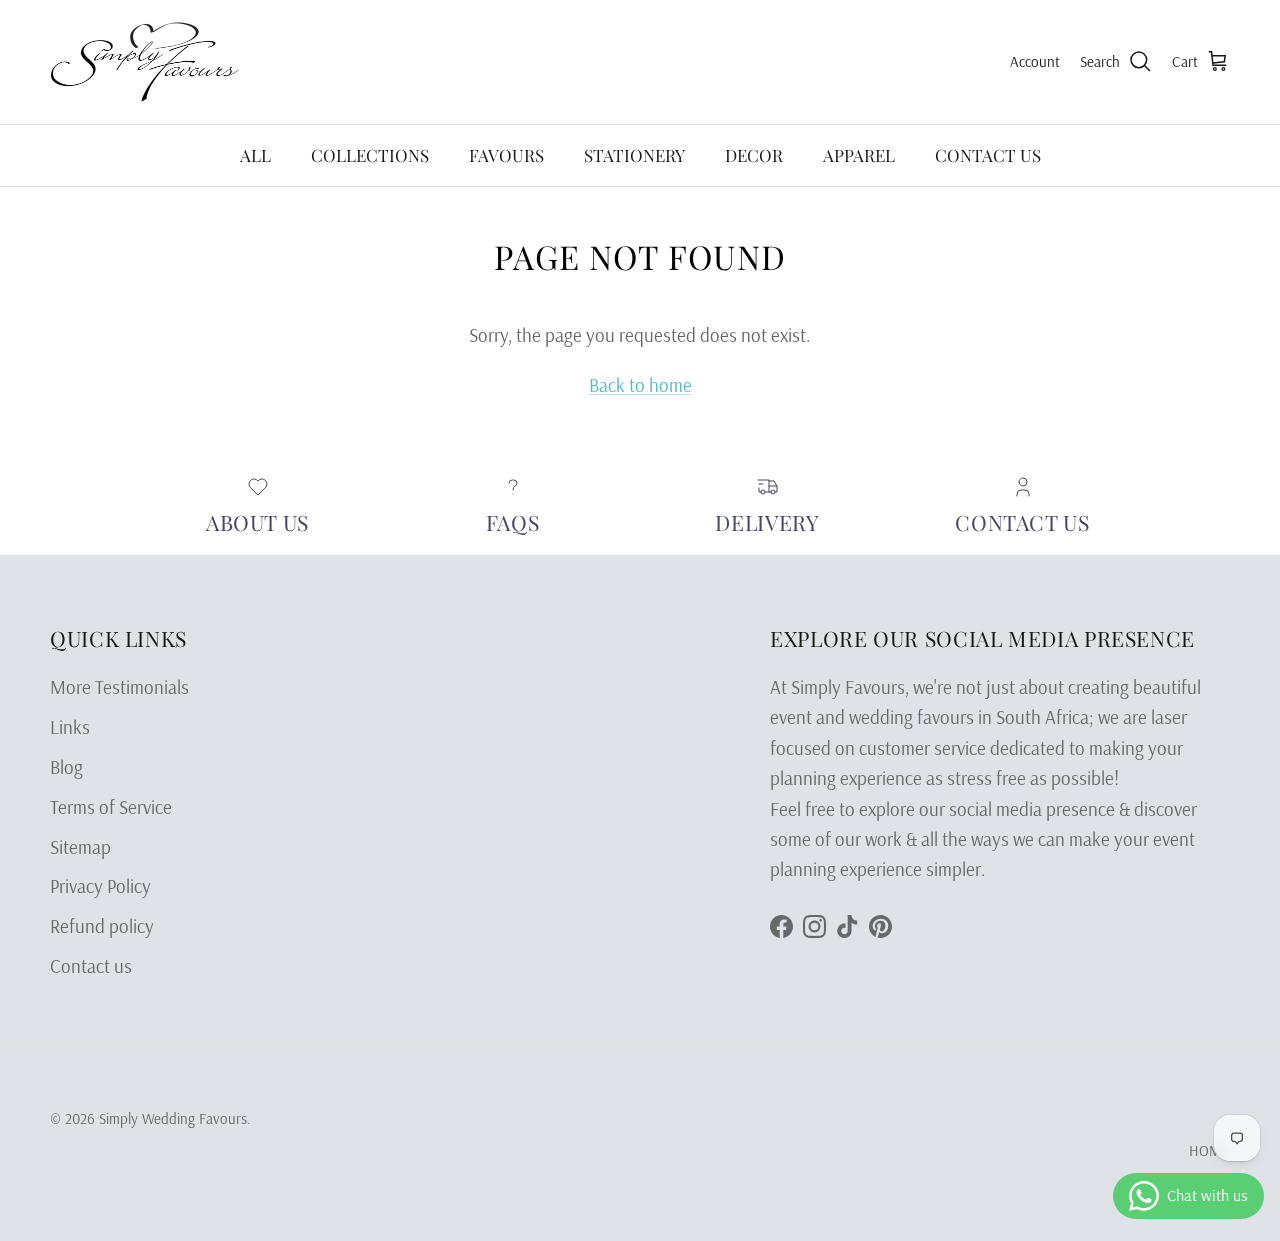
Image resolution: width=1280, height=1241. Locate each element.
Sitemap (80, 847)
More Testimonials (119, 687)
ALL (255, 155)
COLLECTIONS (370, 155)
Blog (66, 767)
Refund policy (102, 926)
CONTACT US (988, 155)
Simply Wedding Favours (173, 1118)
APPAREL (859, 155)
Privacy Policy (100, 886)
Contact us (91, 966)
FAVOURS (506, 155)
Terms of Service (111, 807)
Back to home (640, 385)
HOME (1209, 1150)
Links (70, 727)
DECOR (754, 155)
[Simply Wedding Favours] (145, 62)
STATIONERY (634, 155)
